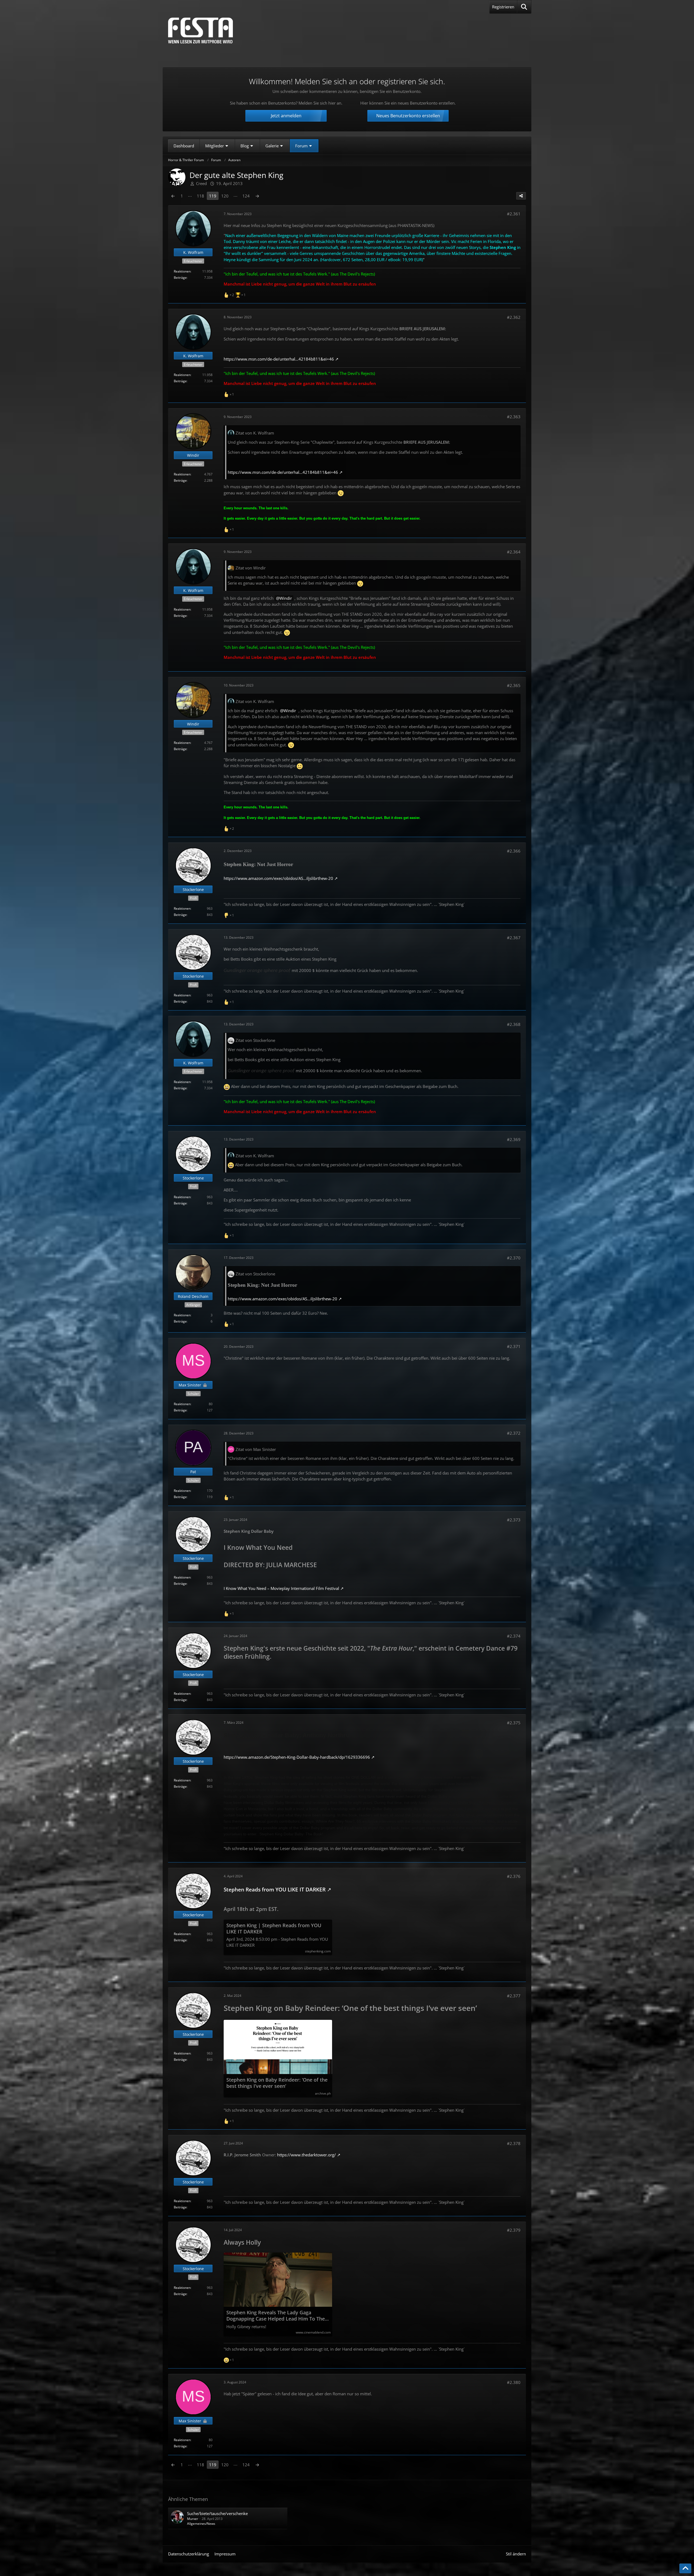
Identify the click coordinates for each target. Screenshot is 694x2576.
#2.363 (514, 417)
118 (200, 196)
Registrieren (503, 7)
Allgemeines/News (201, 2524)
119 (213, 196)
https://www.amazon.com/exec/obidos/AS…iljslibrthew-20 (278, 878)
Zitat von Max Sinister (256, 1449)
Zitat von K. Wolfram (255, 433)
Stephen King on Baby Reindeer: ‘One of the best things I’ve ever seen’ (277, 2083)
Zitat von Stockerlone (255, 1040)
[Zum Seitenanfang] (685, 2568)
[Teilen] (521, 196)
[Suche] (524, 7)
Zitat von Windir (251, 568)
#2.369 (514, 1139)
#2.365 (514, 685)
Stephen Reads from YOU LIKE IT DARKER (275, 1889)
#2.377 (514, 1996)
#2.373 (514, 1520)
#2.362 (514, 317)
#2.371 (514, 1346)
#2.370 (514, 1258)
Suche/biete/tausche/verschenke (217, 2513)
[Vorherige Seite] (173, 196)
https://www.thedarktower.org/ (306, 2155)
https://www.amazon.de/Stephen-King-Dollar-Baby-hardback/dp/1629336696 (297, 1757)
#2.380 (514, 2382)
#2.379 (514, 2230)
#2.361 (514, 214)
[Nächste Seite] (257, 196)
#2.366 (514, 851)
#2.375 (514, 1723)
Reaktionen (182, 271)
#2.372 (514, 1433)
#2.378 (514, 2143)
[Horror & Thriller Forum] (200, 30)
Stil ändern (516, 2554)
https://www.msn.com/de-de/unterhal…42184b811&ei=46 (279, 359)
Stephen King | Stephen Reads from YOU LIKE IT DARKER (274, 1929)
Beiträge (180, 278)
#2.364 (514, 552)
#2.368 (514, 1024)
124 (246, 196)
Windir (286, 598)
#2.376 (514, 1876)
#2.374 (514, 1636)
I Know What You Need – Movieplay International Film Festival (281, 1588)
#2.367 (514, 938)
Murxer (193, 2519)
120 (225, 196)
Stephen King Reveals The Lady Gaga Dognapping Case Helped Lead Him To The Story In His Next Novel (276, 2316)
